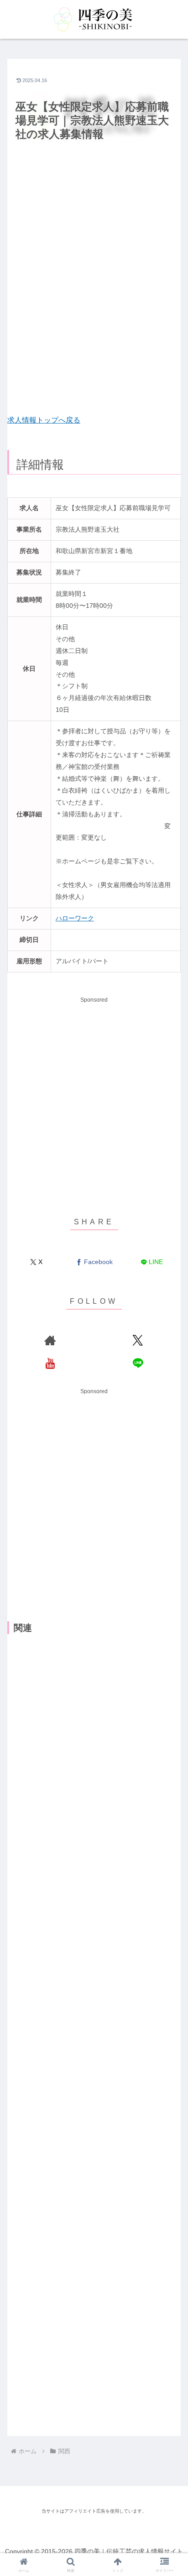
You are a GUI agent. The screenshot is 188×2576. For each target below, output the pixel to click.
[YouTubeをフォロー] (50, 1363)
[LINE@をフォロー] (138, 1363)
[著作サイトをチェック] (50, 1340)
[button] (169, 1591)
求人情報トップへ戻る (44, 420)
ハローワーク (75, 918)
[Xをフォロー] (138, 1340)
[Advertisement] (94, 279)
